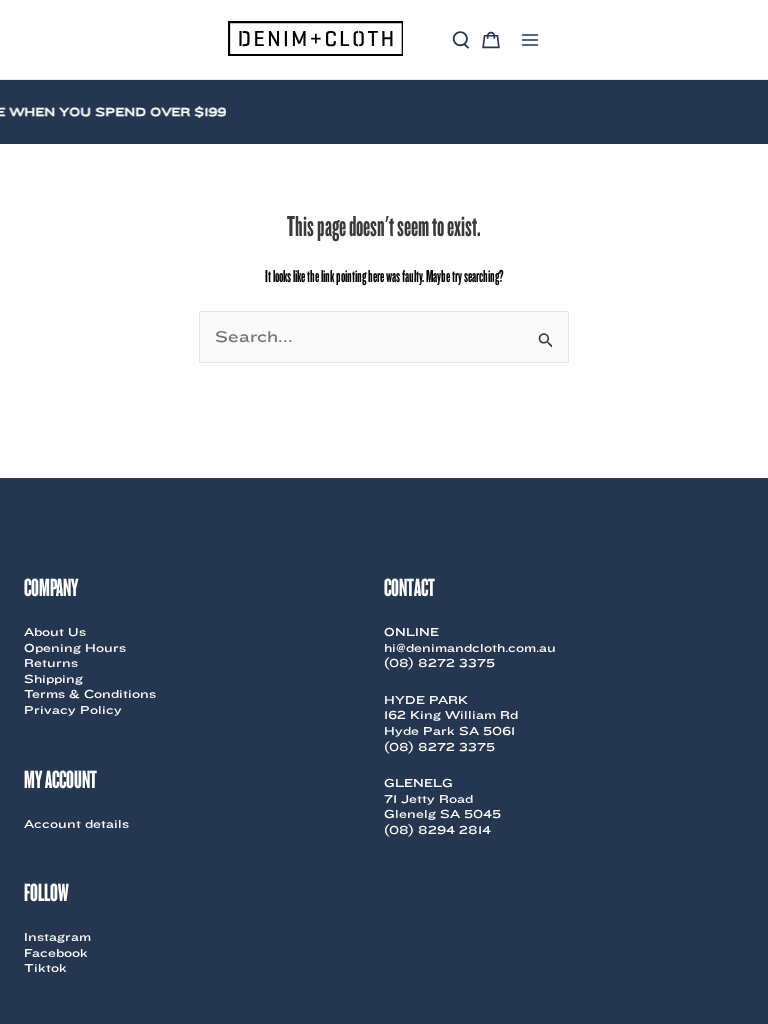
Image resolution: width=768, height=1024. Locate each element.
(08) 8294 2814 (437, 829)
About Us (55, 631)
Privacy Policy (73, 709)
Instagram (57, 936)
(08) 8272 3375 (439, 662)
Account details (76, 823)
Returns (51, 662)
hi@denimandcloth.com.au (470, 647)
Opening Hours (75, 647)
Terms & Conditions (90, 693)
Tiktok (45, 967)
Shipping (53, 678)
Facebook (56, 952)
